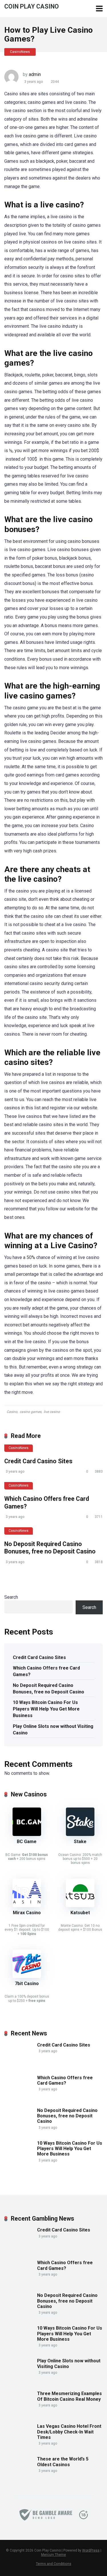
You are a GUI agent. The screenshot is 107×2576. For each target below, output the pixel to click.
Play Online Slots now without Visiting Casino (53, 1730)
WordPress (91, 2550)
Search (11, 1597)
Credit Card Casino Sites (38, 1461)
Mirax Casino (27, 1913)
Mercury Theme (53, 2555)
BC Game (27, 1842)
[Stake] (80, 1834)
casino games (31, 1412)
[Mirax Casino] (27, 1906)
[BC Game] (27, 1834)
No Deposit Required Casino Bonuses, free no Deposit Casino (50, 1548)
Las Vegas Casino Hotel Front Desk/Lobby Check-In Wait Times (69, 2432)
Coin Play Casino (32, 6)
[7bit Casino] (27, 1976)
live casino (52, 1412)
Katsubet (80, 1913)
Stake (80, 1842)
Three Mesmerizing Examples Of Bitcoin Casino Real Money (69, 2396)
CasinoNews (20, 52)
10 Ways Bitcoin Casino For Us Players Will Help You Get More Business (46, 1709)
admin (35, 74)
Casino (12, 1412)
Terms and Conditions (54, 2564)
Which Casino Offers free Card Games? (46, 1671)
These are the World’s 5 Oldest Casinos (63, 2462)
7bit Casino (27, 1983)
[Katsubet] (80, 1906)
